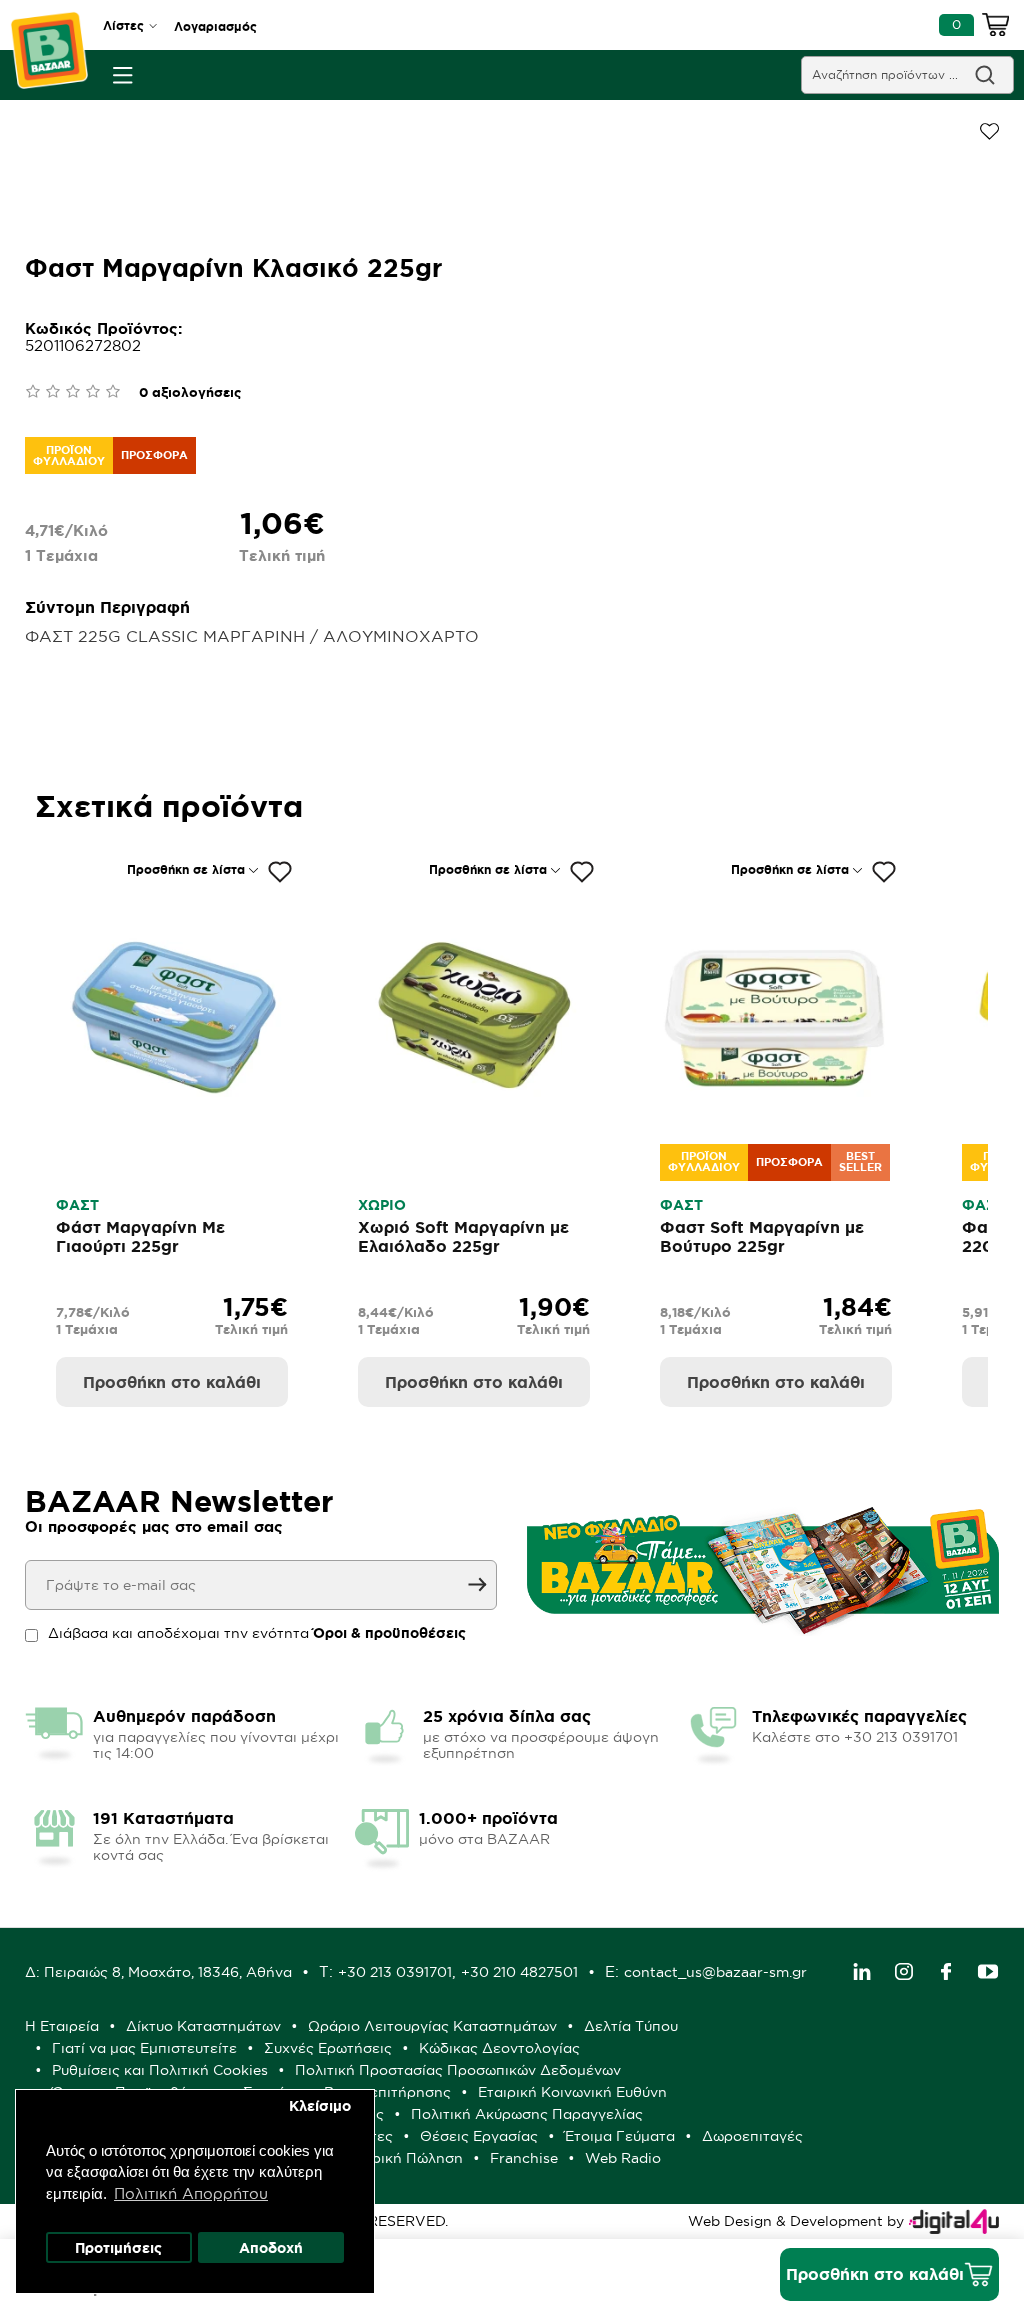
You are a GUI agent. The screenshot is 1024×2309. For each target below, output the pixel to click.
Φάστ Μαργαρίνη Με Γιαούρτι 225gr (140, 1236)
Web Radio (623, 2158)
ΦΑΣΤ (77, 1205)
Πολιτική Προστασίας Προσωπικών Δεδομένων (458, 2070)
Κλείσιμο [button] (320, 2106)
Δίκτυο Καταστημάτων (203, 2026)
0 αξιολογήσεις (190, 392)
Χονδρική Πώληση (399, 2158)
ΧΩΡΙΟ (382, 1205)
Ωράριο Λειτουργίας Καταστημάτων (432, 2026)
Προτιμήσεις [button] (118, 2248)
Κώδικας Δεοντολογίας (499, 2048)
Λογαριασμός (215, 26)
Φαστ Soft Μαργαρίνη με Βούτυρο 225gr (762, 1236)
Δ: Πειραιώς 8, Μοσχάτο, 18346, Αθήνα (158, 1972)
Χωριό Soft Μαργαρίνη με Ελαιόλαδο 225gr (463, 1236)
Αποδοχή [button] (271, 2248)
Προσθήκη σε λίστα (186, 869)
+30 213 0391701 (395, 1972)
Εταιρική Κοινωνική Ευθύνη (572, 2092)
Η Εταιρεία (62, 2026)
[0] (996, 28)
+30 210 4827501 (519, 1972)
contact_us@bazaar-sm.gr (715, 1972)
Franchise (524, 2158)
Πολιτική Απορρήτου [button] (191, 2193)
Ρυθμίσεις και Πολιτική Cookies (160, 2070)
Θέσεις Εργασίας (479, 2136)
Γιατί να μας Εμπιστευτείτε (144, 2048)
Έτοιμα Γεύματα (620, 2136)
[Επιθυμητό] (280, 872)
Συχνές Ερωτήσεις (328, 2048)
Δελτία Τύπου (631, 2026)
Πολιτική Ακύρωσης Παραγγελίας (527, 2114)
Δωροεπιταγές (752, 2136)
